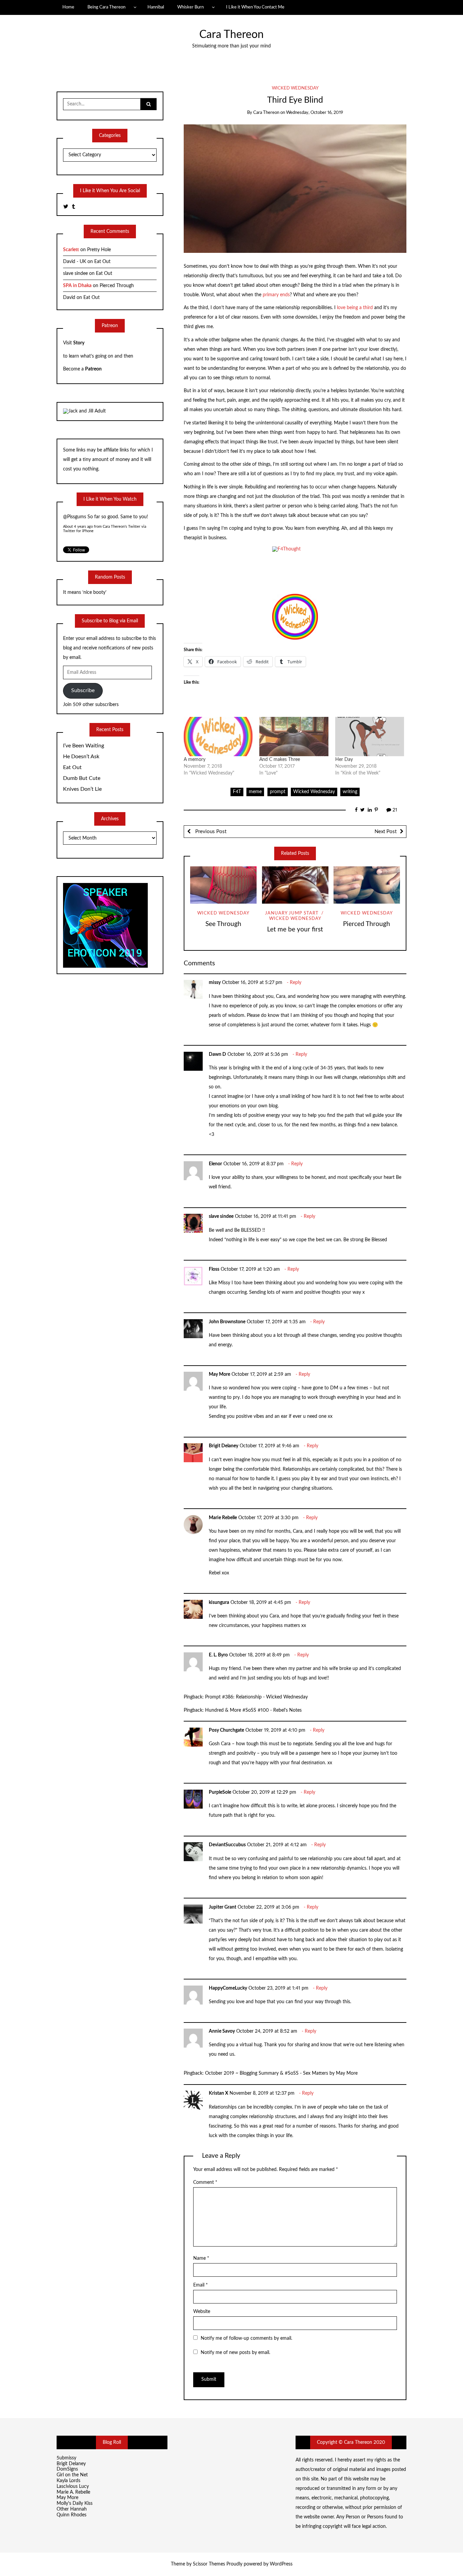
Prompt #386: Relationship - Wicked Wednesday (256, 1697)
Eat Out (102, 262)
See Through (223, 924)
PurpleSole (220, 1792)
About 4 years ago (78, 527)
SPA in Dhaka (77, 286)
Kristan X (218, 2093)
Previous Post (210, 832)
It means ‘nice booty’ (85, 592)
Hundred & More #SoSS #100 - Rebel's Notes (253, 1710)
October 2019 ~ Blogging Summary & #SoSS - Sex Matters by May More (281, 2073)
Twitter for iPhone (78, 531)
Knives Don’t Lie (82, 789)
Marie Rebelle (223, 1518)
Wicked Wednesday (295, 88)
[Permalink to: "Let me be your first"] (295, 885)
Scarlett (71, 250)
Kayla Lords (68, 2481)
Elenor (215, 1164)
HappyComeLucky (228, 1988)
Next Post (386, 832)
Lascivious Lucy (73, 2487)
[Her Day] (370, 737)
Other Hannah (72, 2509)
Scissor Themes (209, 2564)
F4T (237, 792)
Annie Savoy (222, 2031)
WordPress (281, 2564)
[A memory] (218, 737)
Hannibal (156, 7)
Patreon (93, 369)
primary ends (276, 295)
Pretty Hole (99, 250)
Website (202, 2312)
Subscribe (83, 690)
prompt (278, 792)
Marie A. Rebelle (73, 2492)
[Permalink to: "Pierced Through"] (367, 885)
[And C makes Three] (294, 737)
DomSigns (67, 2469)
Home (68, 7)
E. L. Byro (218, 1655)
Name (201, 2258)
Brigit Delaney (224, 1446)
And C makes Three (280, 760)
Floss (214, 1269)
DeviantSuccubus (227, 1845)
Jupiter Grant (223, 1907)
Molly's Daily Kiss (75, 2503)
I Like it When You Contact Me (255, 7)
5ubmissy (66, 2458)
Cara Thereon (231, 35)
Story (79, 343)
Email (200, 2285)
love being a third (356, 308)
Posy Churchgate (226, 1730)
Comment (205, 2182)
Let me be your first (295, 930)
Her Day (344, 760)
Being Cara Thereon (106, 7)
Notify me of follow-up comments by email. (246, 2338)
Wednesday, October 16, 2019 (315, 113)
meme (255, 792)
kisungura (219, 1603)
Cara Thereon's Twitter (122, 527)
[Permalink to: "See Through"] (223, 885)
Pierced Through (367, 924)
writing (350, 792)
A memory (195, 760)
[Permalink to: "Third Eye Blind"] (295, 188)
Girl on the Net (72, 2475)
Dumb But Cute (82, 778)
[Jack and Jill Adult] (84, 411)
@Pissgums (75, 517)
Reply (296, 983)
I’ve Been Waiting (84, 746)
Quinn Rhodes (72, 2515)
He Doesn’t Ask (81, 757)
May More (219, 1374)
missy (215, 983)
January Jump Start (292, 913)
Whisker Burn (190, 7)
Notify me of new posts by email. (235, 2353)
